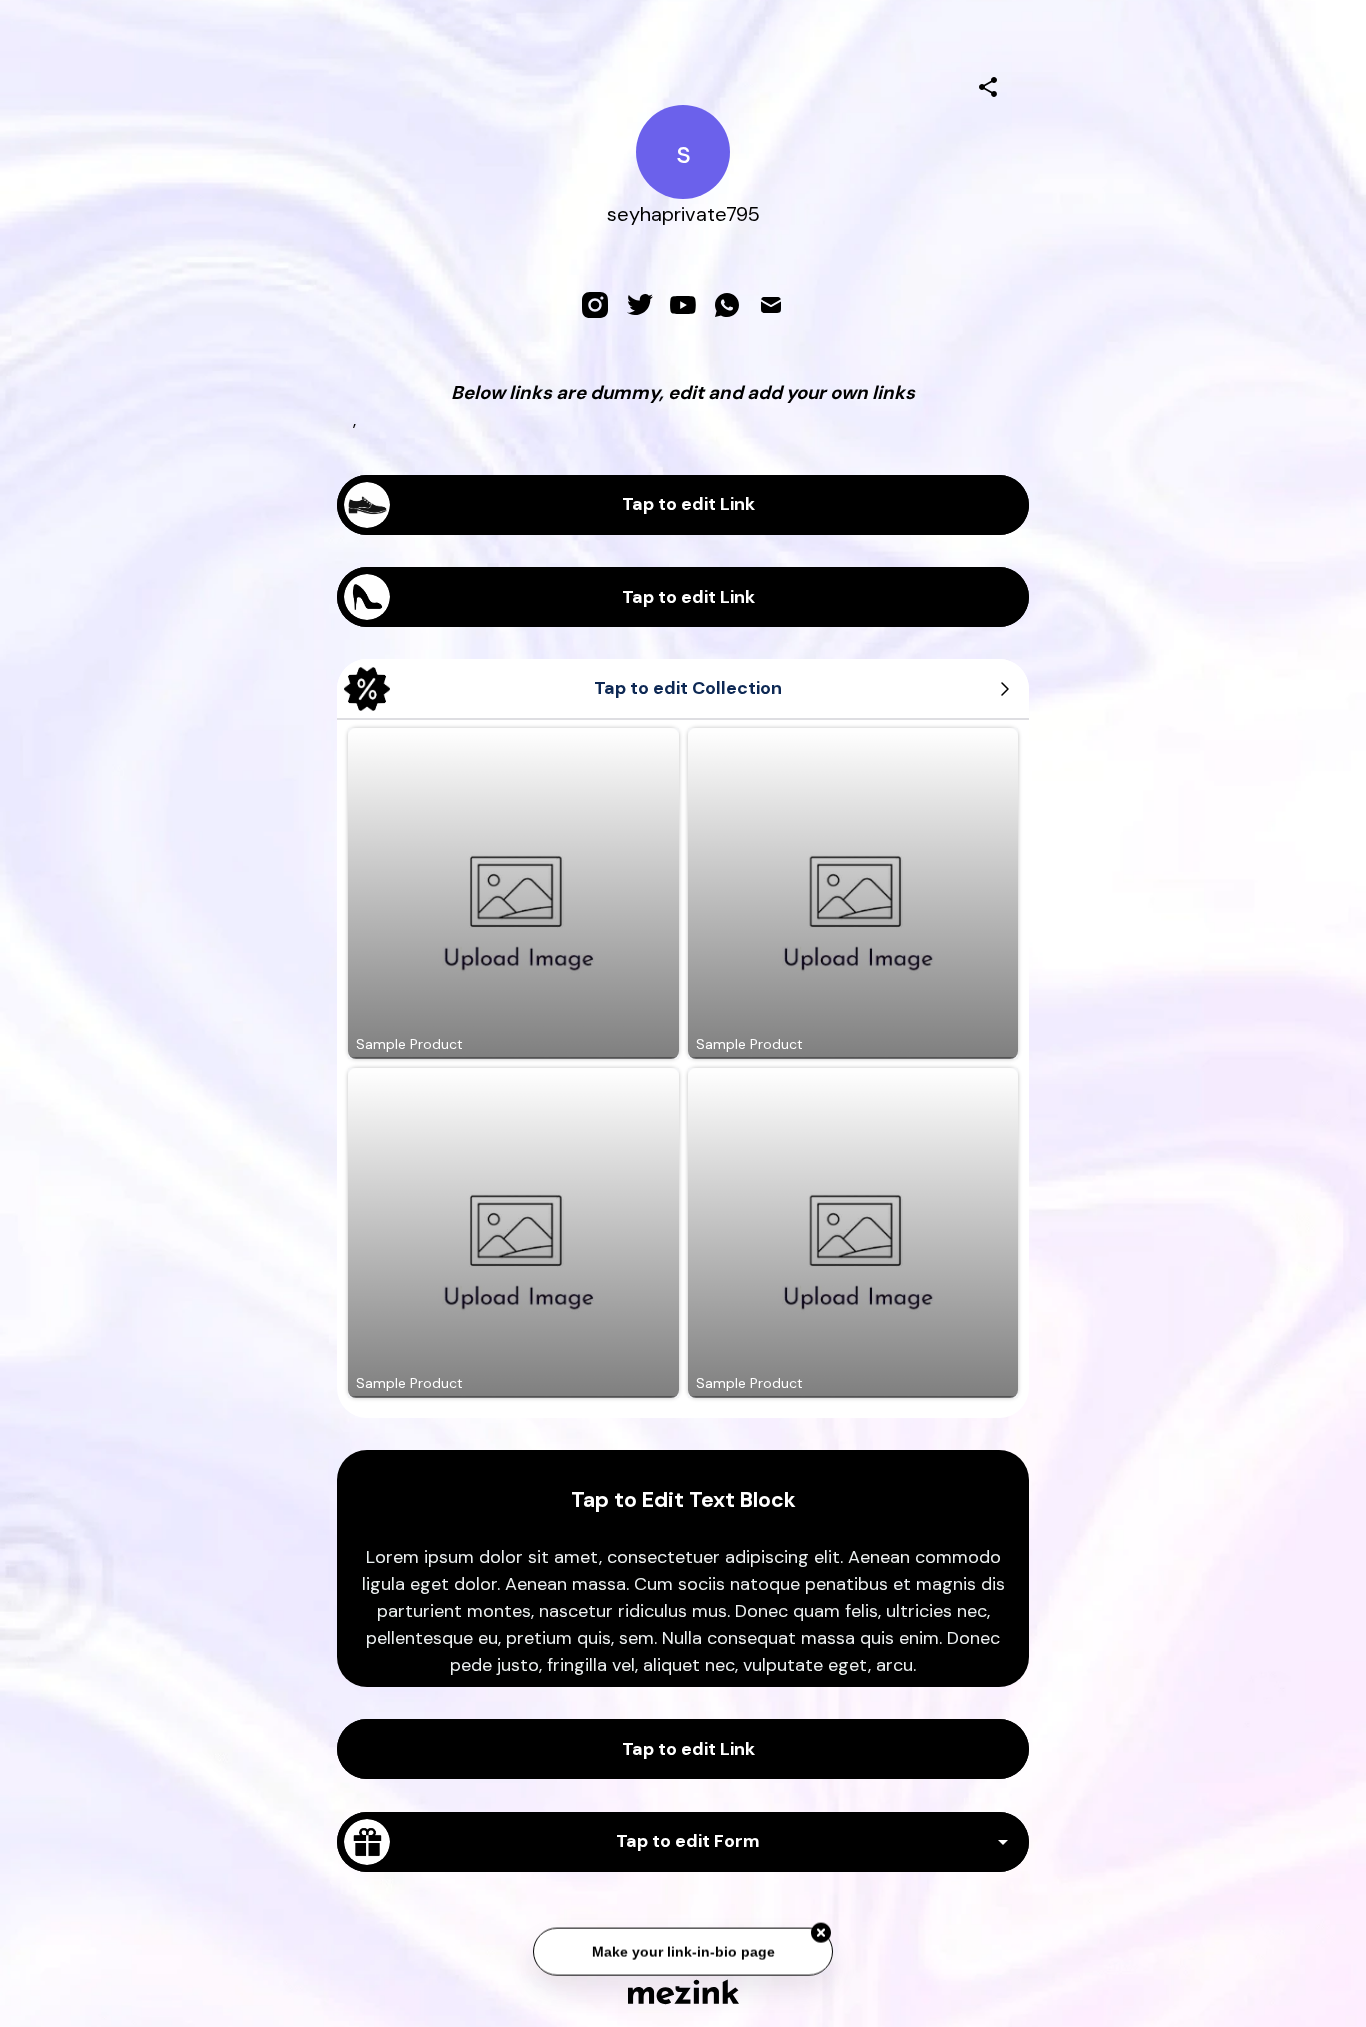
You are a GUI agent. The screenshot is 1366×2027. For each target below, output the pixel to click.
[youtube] (683, 305)
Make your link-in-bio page (682, 1947)
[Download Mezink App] (683, 1991)
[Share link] (988, 84)
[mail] (771, 305)
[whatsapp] (727, 305)
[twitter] (639, 305)
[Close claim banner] (821, 1929)
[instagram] (595, 305)
